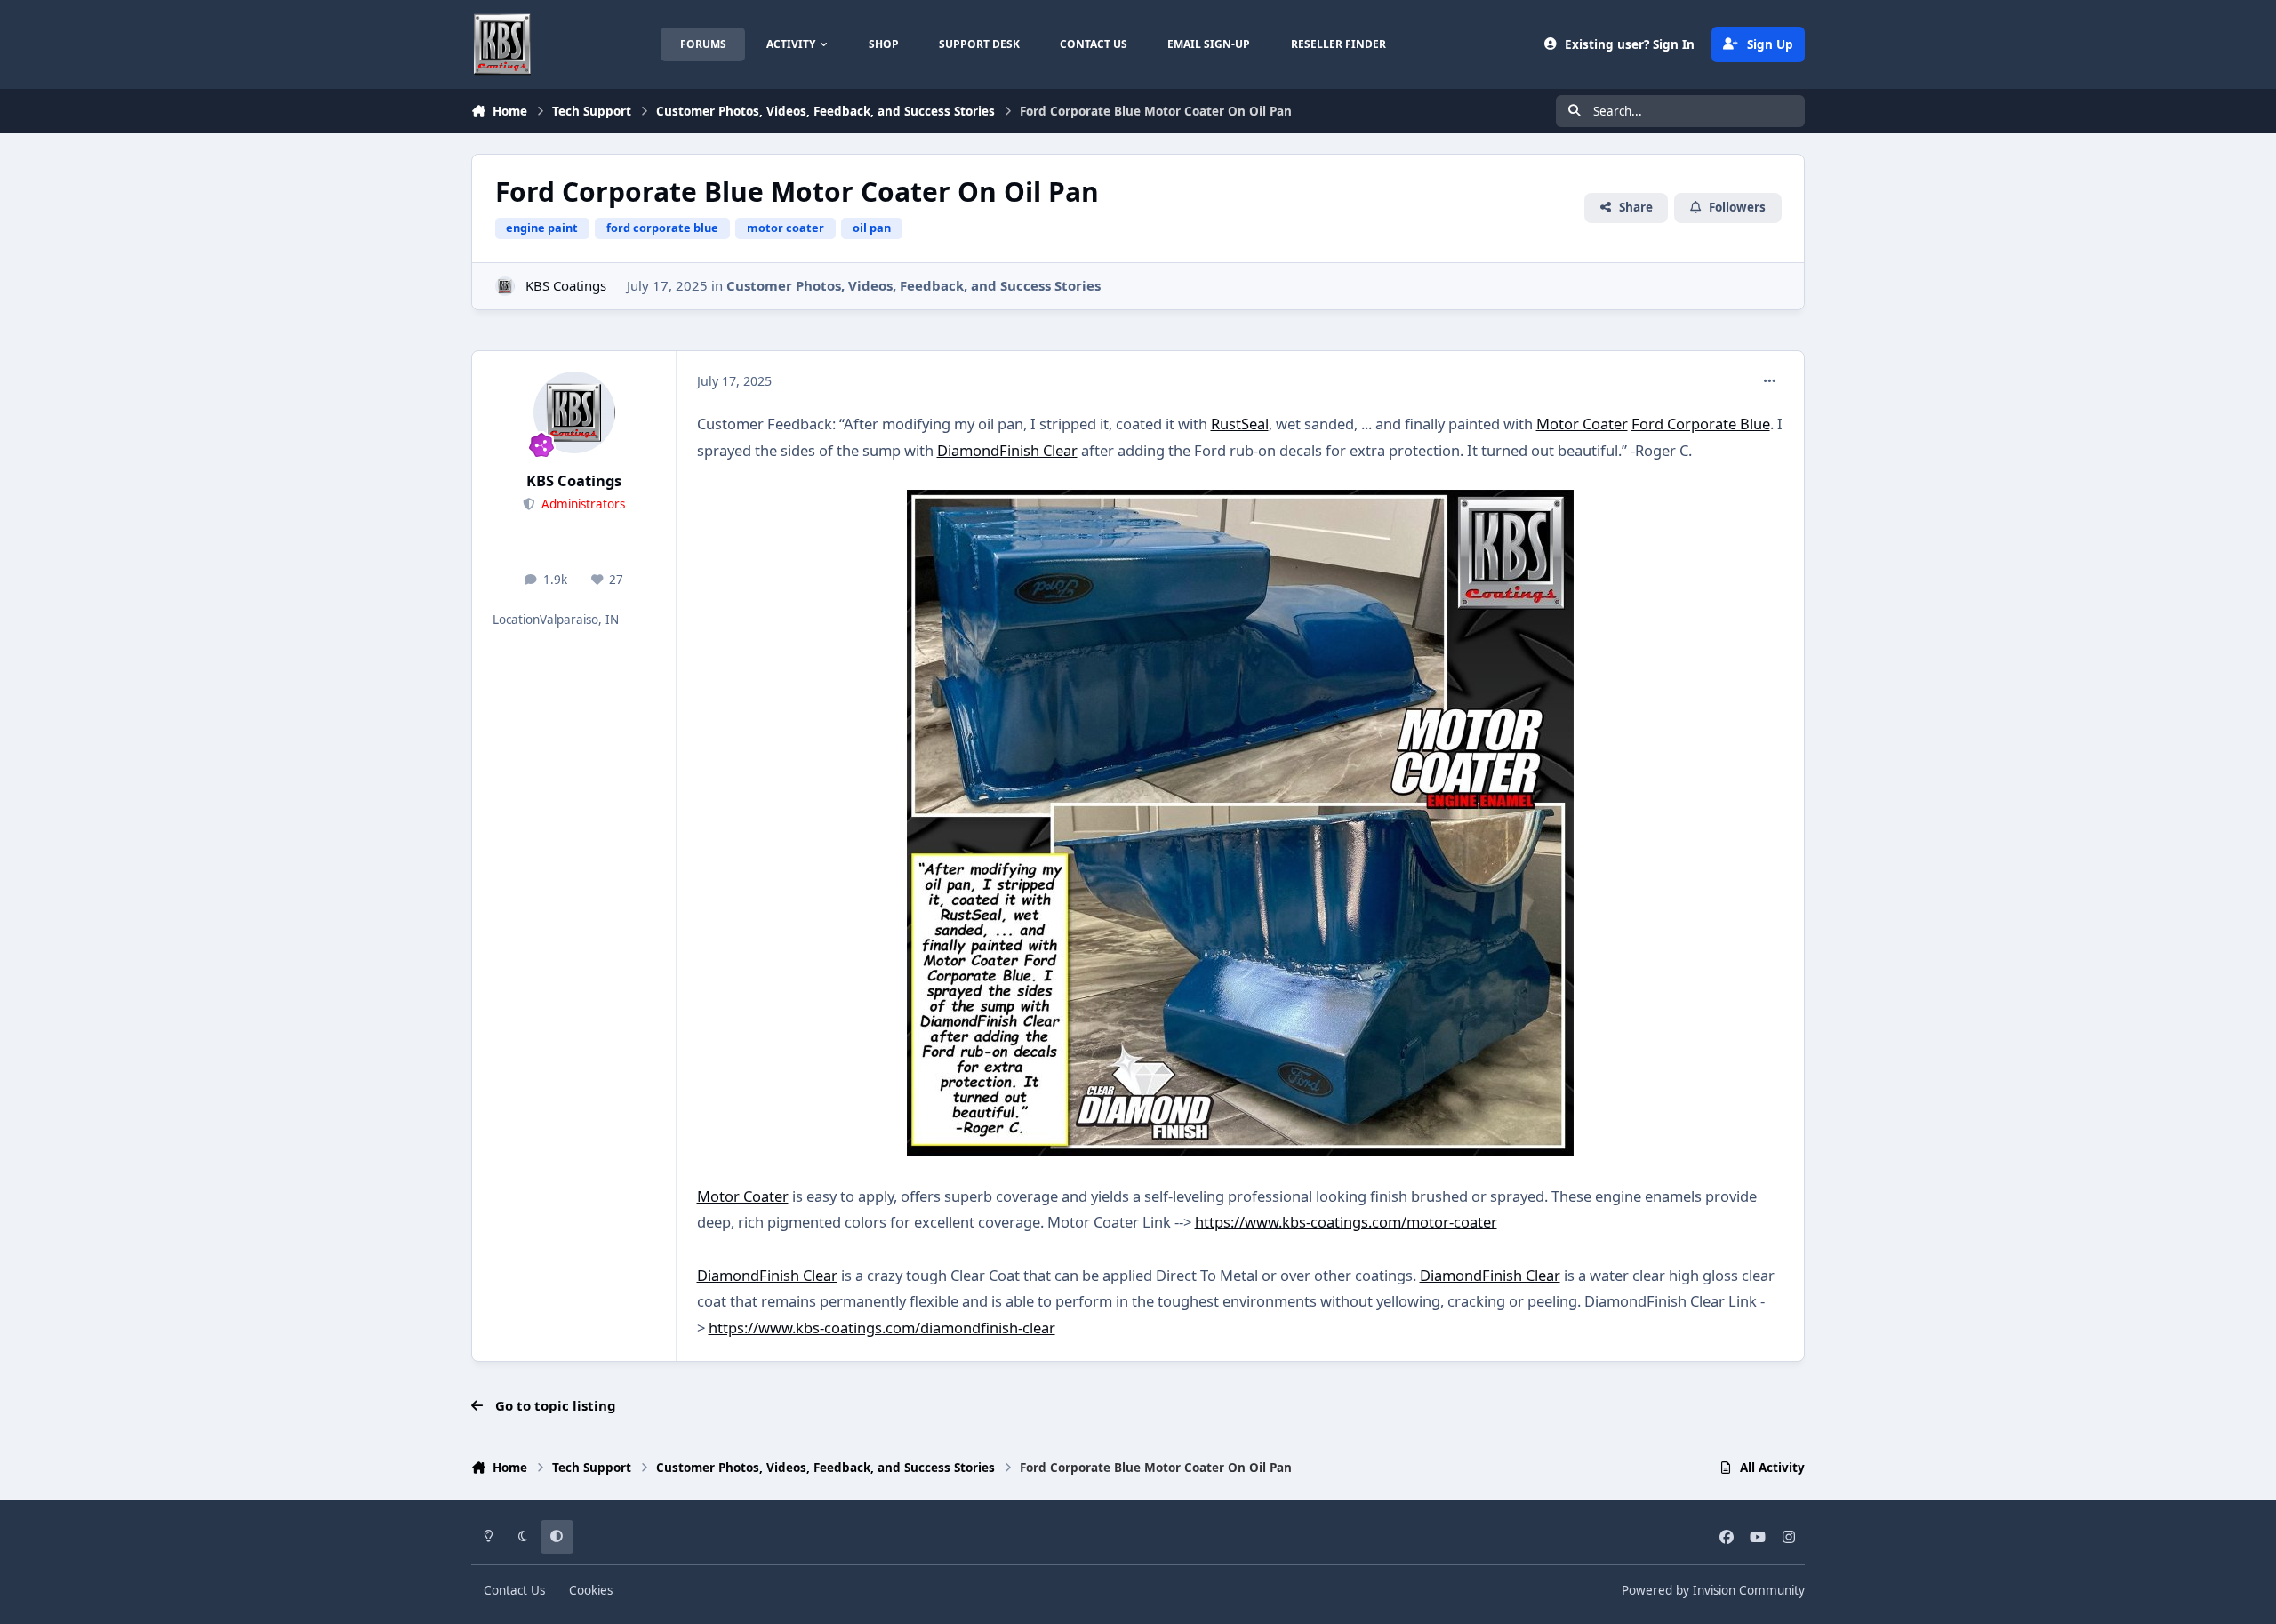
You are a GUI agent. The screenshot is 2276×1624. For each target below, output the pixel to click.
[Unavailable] (1240, 503)
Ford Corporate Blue (1701, 424)
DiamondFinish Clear (1007, 450)
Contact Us (514, 1590)
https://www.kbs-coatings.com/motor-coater (1346, 1222)
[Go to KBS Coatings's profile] (505, 287)
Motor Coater (1582, 424)
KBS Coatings (566, 285)
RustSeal (1240, 424)
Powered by (1713, 1590)
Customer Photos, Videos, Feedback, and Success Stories (914, 285)
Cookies (591, 1590)
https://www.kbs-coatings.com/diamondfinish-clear (882, 1328)
